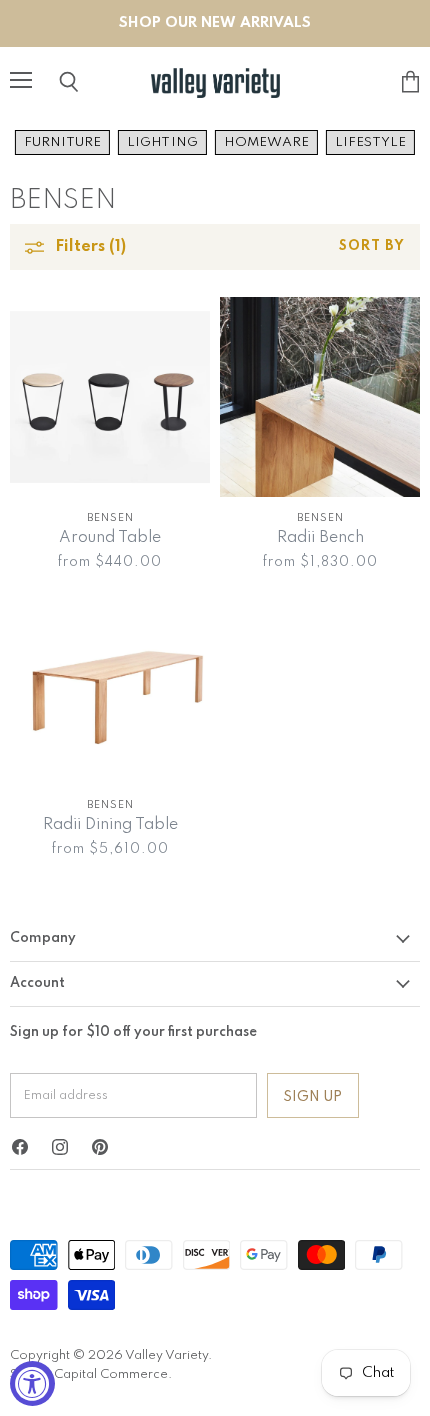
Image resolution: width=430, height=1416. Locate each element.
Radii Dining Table (110, 825)
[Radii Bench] (320, 397)
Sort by (372, 246)
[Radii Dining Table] (110, 684)
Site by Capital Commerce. (91, 1374)
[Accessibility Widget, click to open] (32, 1383)
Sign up (313, 1097)
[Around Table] (110, 397)
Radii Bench (320, 538)
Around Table (110, 538)
